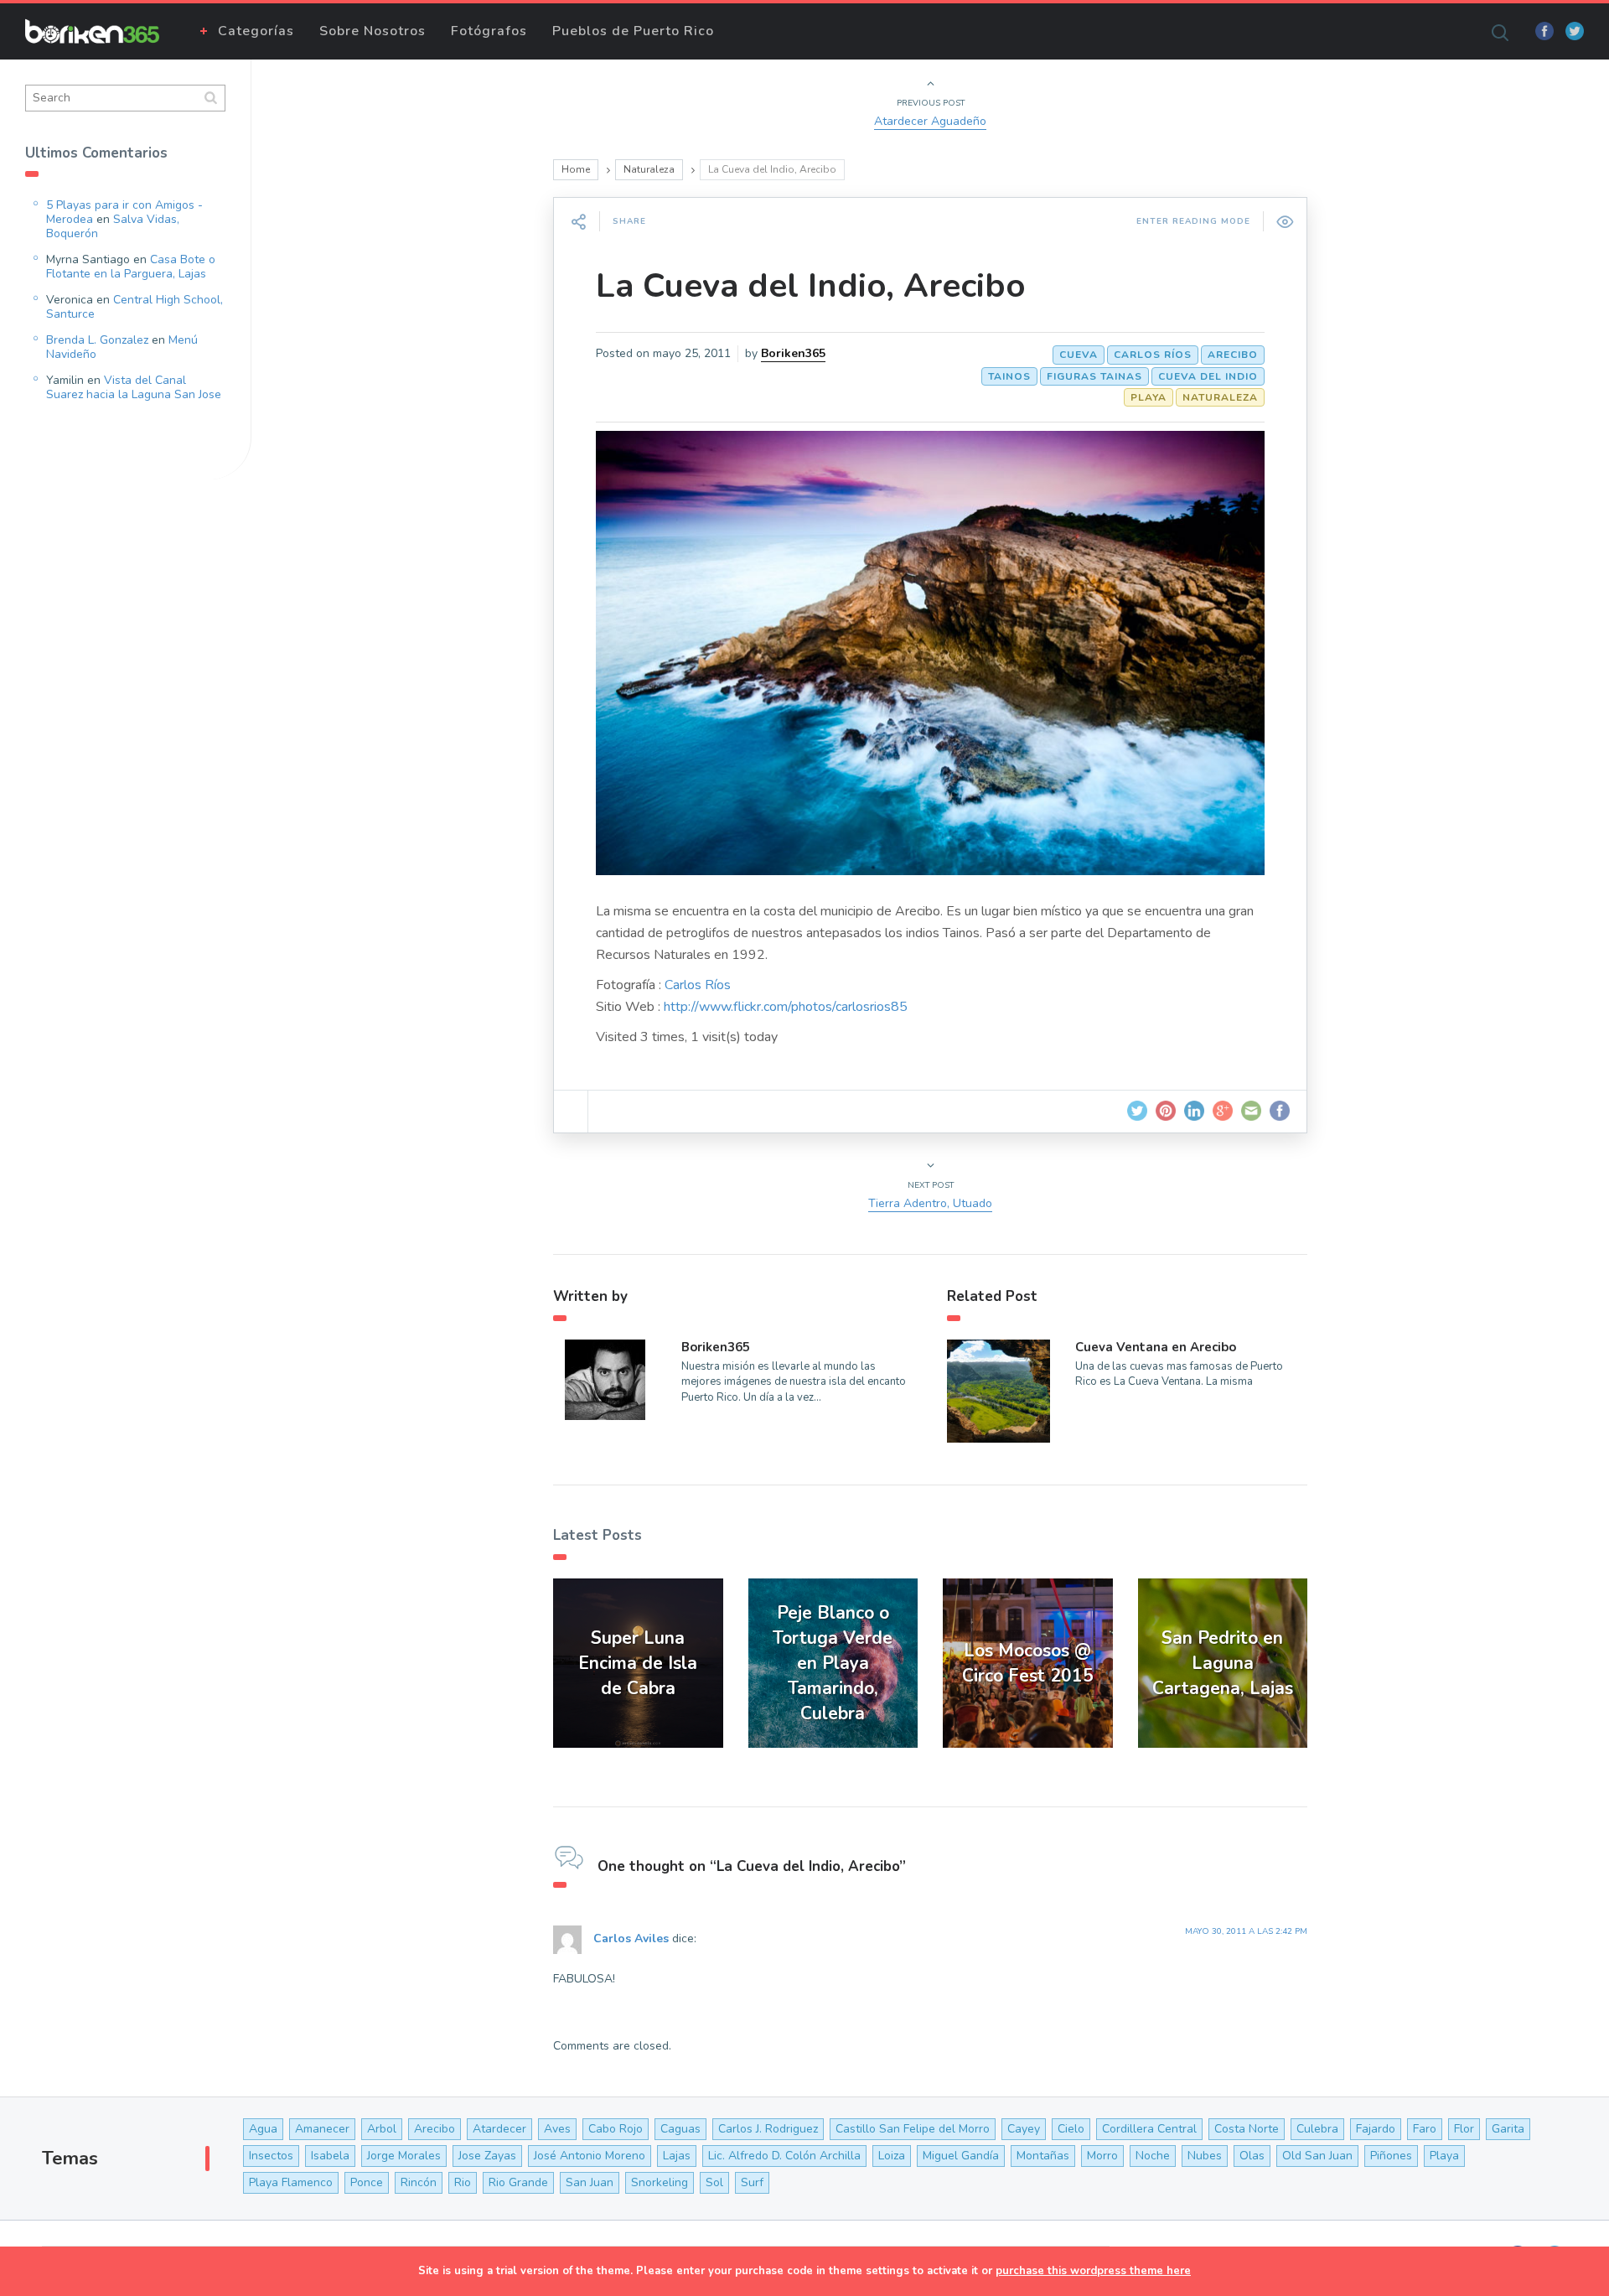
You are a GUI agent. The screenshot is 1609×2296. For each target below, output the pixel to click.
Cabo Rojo (616, 2129)
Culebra (1317, 2129)
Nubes (1205, 2156)
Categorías (256, 31)
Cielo (1071, 2129)
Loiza (892, 2156)
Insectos (271, 2156)
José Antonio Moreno (590, 2156)
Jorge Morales (404, 2156)
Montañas (1043, 2156)
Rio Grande (518, 2182)
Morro (1102, 2156)
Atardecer (499, 2129)
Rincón (419, 2182)
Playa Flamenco (291, 2182)
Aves (557, 2129)
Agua (263, 2129)
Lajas (677, 2156)
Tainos (1009, 376)
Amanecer (322, 2129)
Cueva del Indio (1208, 376)
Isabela (330, 2156)
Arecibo (1233, 355)
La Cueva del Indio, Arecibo (811, 286)
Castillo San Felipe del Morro (913, 2129)
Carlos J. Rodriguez (768, 2129)
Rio (463, 2182)
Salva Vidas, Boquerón (113, 226)
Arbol (382, 2129)
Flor (1464, 2129)
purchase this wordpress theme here (1093, 2271)
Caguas (680, 2129)
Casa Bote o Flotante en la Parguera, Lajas (131, 267)
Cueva (1079, 355)
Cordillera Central (1149, 2129)
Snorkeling (660, 2182)
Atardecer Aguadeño (930, 121)
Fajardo (1376, 2129)
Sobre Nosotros (373, 31)
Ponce (367, 2182)
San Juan (590, 2182)
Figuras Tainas (1094, 376)
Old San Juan (1317, 2156)
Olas (1252, 2156)
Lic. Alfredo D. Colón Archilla (784, 2156)
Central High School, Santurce (135, 307)
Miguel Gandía (961, 2156)
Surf (752, 2182)
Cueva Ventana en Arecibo (1156, 1347)
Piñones (1391, 2156)
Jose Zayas (487, 2156)
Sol (714, 2182)
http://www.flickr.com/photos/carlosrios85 (786, 1007)
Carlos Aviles (631, 1939)
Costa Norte (1247, 2129)
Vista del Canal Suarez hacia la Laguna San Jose (134, 387)
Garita (1508, 2129)
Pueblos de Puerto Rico (633, 31)
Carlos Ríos (1153, 355)
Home (576, 169)
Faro (1425, 2129)
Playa (1149, 397)
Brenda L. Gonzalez (97, 340)
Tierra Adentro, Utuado (930, 1203)
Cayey (1024, 2129)
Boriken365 (793, 353)
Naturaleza (649, 169)
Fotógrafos (489, 31)
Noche (1153, 2156)
